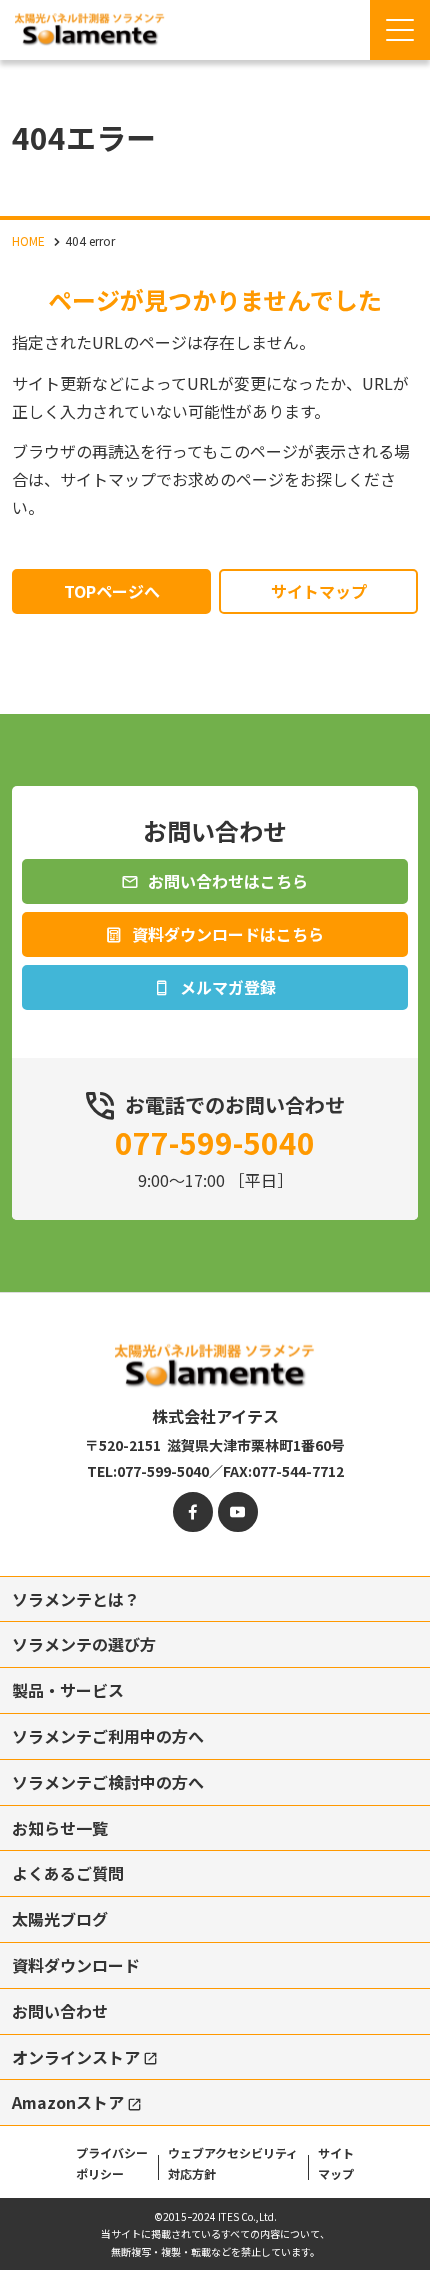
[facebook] (193, 1512)
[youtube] (238, 1512)
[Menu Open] (400, 30)
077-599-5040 (215, 1142)
